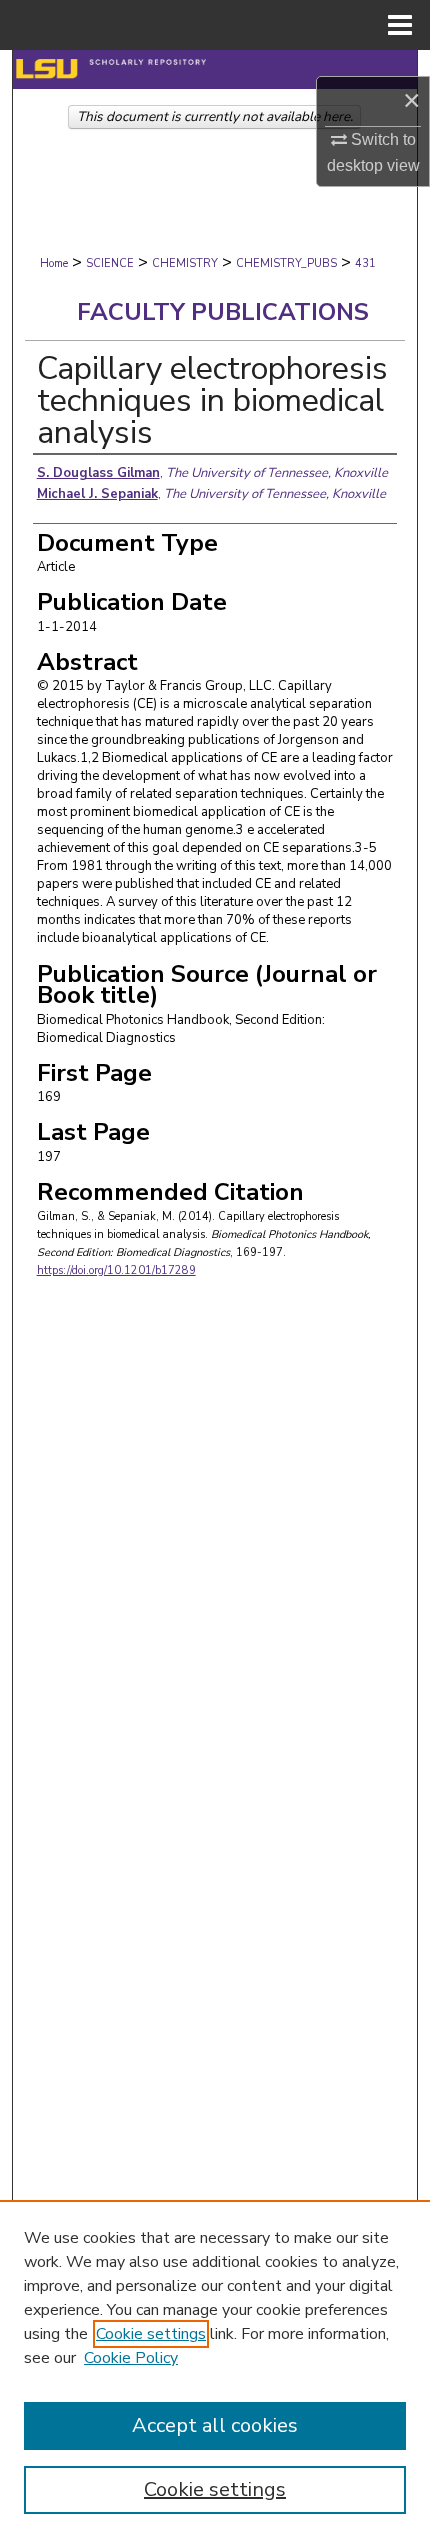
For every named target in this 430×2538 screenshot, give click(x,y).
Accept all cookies (215, 2425)
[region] (215, 2369)
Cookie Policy (131, 2358)
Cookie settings (151, 2334)
